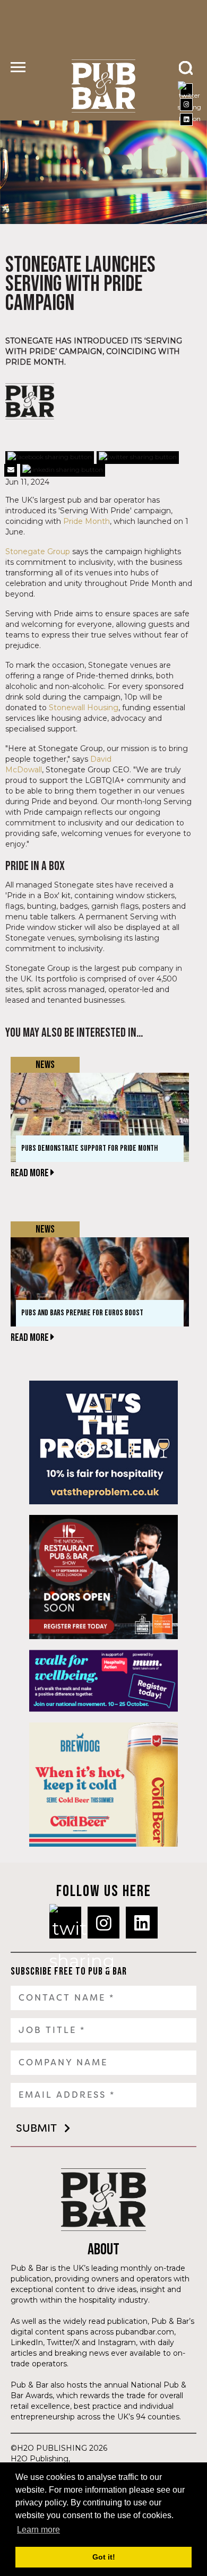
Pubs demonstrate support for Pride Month (89, 1148)
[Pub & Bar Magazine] (103, 86)
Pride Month (87, 521)
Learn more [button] (38, 2530)
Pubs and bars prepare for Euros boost (82, 1313)
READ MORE (31, 1173)
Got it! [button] (104, 2557)
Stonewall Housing (84, 708)
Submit (36, 2128)
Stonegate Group (38, 552)
